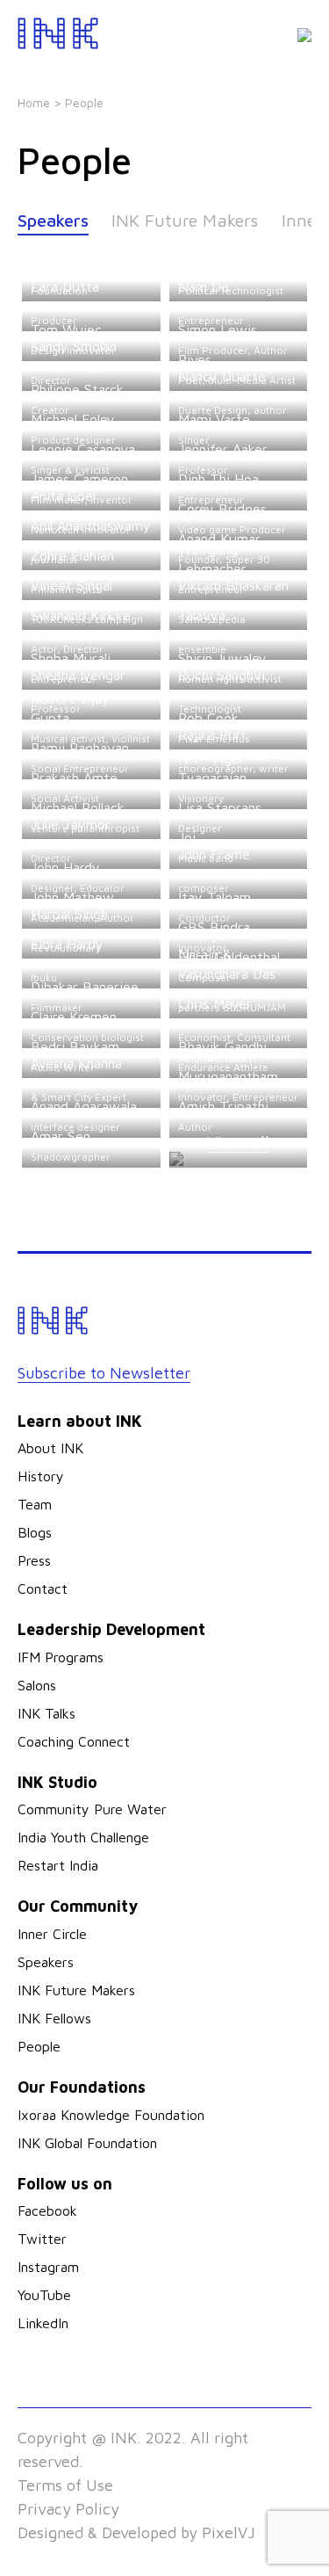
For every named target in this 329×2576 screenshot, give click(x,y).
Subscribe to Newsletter (104, 1373)
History (41, 1476)
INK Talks (46, 1713)
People (39, 2046)
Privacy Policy (68, 2509)
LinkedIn (43, 2323)
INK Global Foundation (87, 2143)
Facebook (47, 2211)
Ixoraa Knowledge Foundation (111, 2115)
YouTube (44, 2295)
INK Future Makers (185, 220)
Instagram (48, 2267)
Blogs (35, 1532)
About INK (50, 1448)
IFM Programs (61, 1657)
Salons (37, 1685)
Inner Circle (52, 1934)
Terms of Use (65, 2485)
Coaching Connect (74, 1741)
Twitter (42, 2239)
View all (238, 1142)
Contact (43, 1588)
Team (35, 1504)
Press (34, 1560)
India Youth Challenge (83, 1837)
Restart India (58, 1865)
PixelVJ (229, 2533)
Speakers (53, 220)
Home (34, 102)
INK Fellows (54, 2018)
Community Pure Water (92, 1809)
